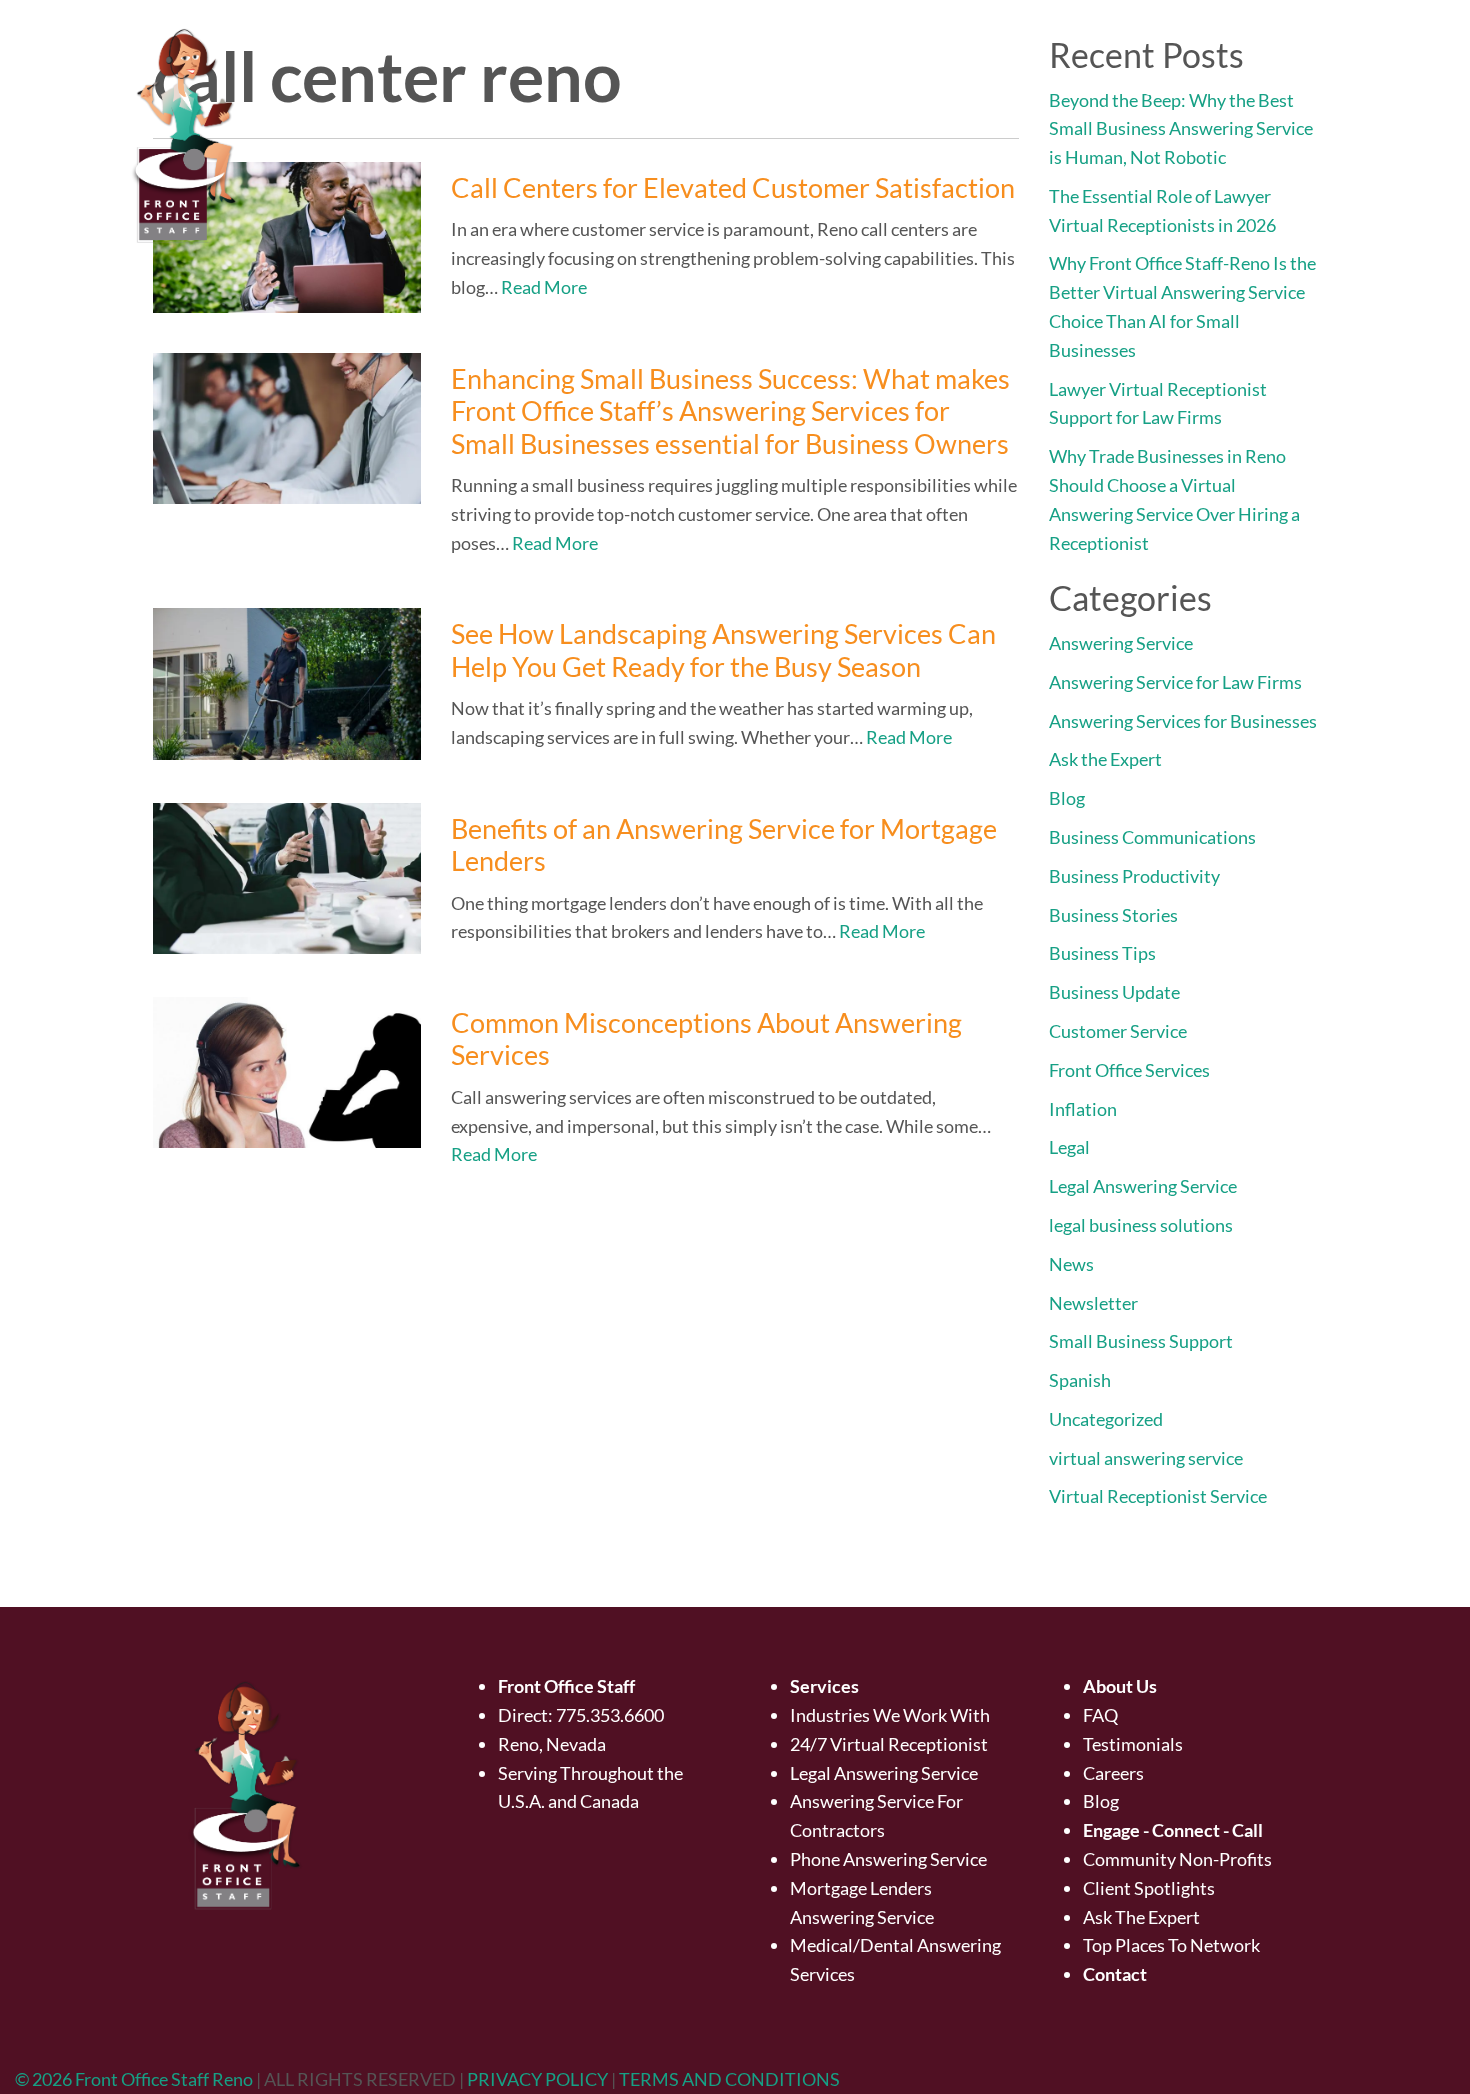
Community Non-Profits (1177, 1859)
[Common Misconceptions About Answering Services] (287, 1072)
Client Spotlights (1149, 1888)
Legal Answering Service (1143, 1186)
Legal (1069, 1147)
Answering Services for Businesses (1183, 721)
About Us (903, 85)
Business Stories (1113, 915)
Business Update (1114, 992)
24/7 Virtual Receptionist (889, 1744)
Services (1024, 85)
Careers (1113, 1773)
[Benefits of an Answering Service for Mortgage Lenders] (287, 878)
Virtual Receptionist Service (1158, 1496)
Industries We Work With (890, 1715)
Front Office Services (1129, 1070)
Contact (1390, 85)
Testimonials (1133, 1744)
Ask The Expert (1141, 1917)
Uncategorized (1106, 1419)
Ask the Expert (1105, 759)
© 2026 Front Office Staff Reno (134, 2079)
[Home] (684, 85)
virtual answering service (1146, 1458)
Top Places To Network (1171, 1945)
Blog (1067, 798)
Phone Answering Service (888, 1859)
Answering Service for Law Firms (1175, 682)
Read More (544, 287)
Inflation (1083, 1109)
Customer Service (1118, 1031)
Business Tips (1102, 953)
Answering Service (1121, 643)
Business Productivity (1134, 876)
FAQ (1100, 1715)
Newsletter (1093, 1303)
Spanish (1080, 1380)
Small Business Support (1141, 1341)
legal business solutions (1141, 1225)
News (1071, 1264)
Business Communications (1152, 837)
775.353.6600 (610, 1715)
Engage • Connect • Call (1209, 85)
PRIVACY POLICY (539, 2079)
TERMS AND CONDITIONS (729, 2079)
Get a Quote (777, 85)
